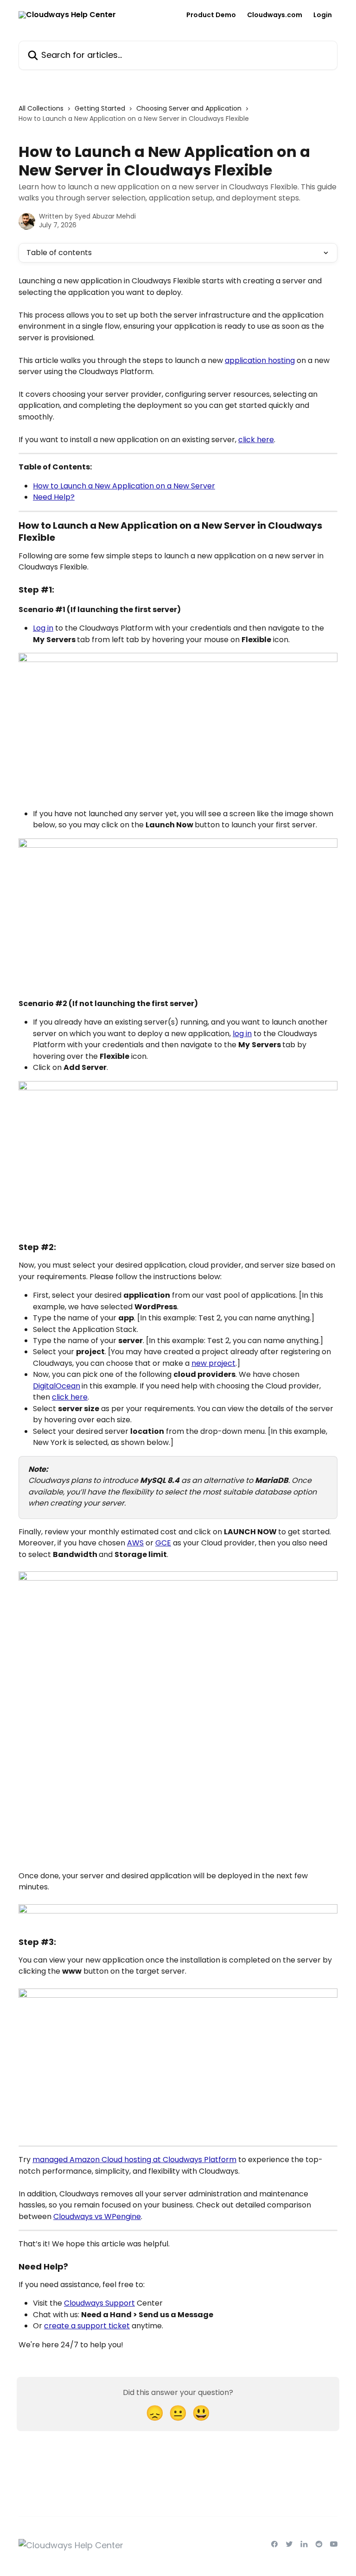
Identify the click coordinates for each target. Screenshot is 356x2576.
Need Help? (54, 497)
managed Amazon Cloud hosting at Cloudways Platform (134, 2160)
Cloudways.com (275, 15)
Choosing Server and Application (189, 108)
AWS (135, 1543)
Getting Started (100, 108)
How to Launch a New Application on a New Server (124, 486)
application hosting (260, 360)
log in (242, 1034)
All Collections (41, 108)
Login (323, 15)
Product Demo (211, 15)
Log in (43, 628)
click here (256, 440)
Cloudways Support (99, 2303)
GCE (163, 1543)
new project (213, 1363)
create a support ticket (87, 2326)
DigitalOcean (57, 1386)
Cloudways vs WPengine (97, 2216)
